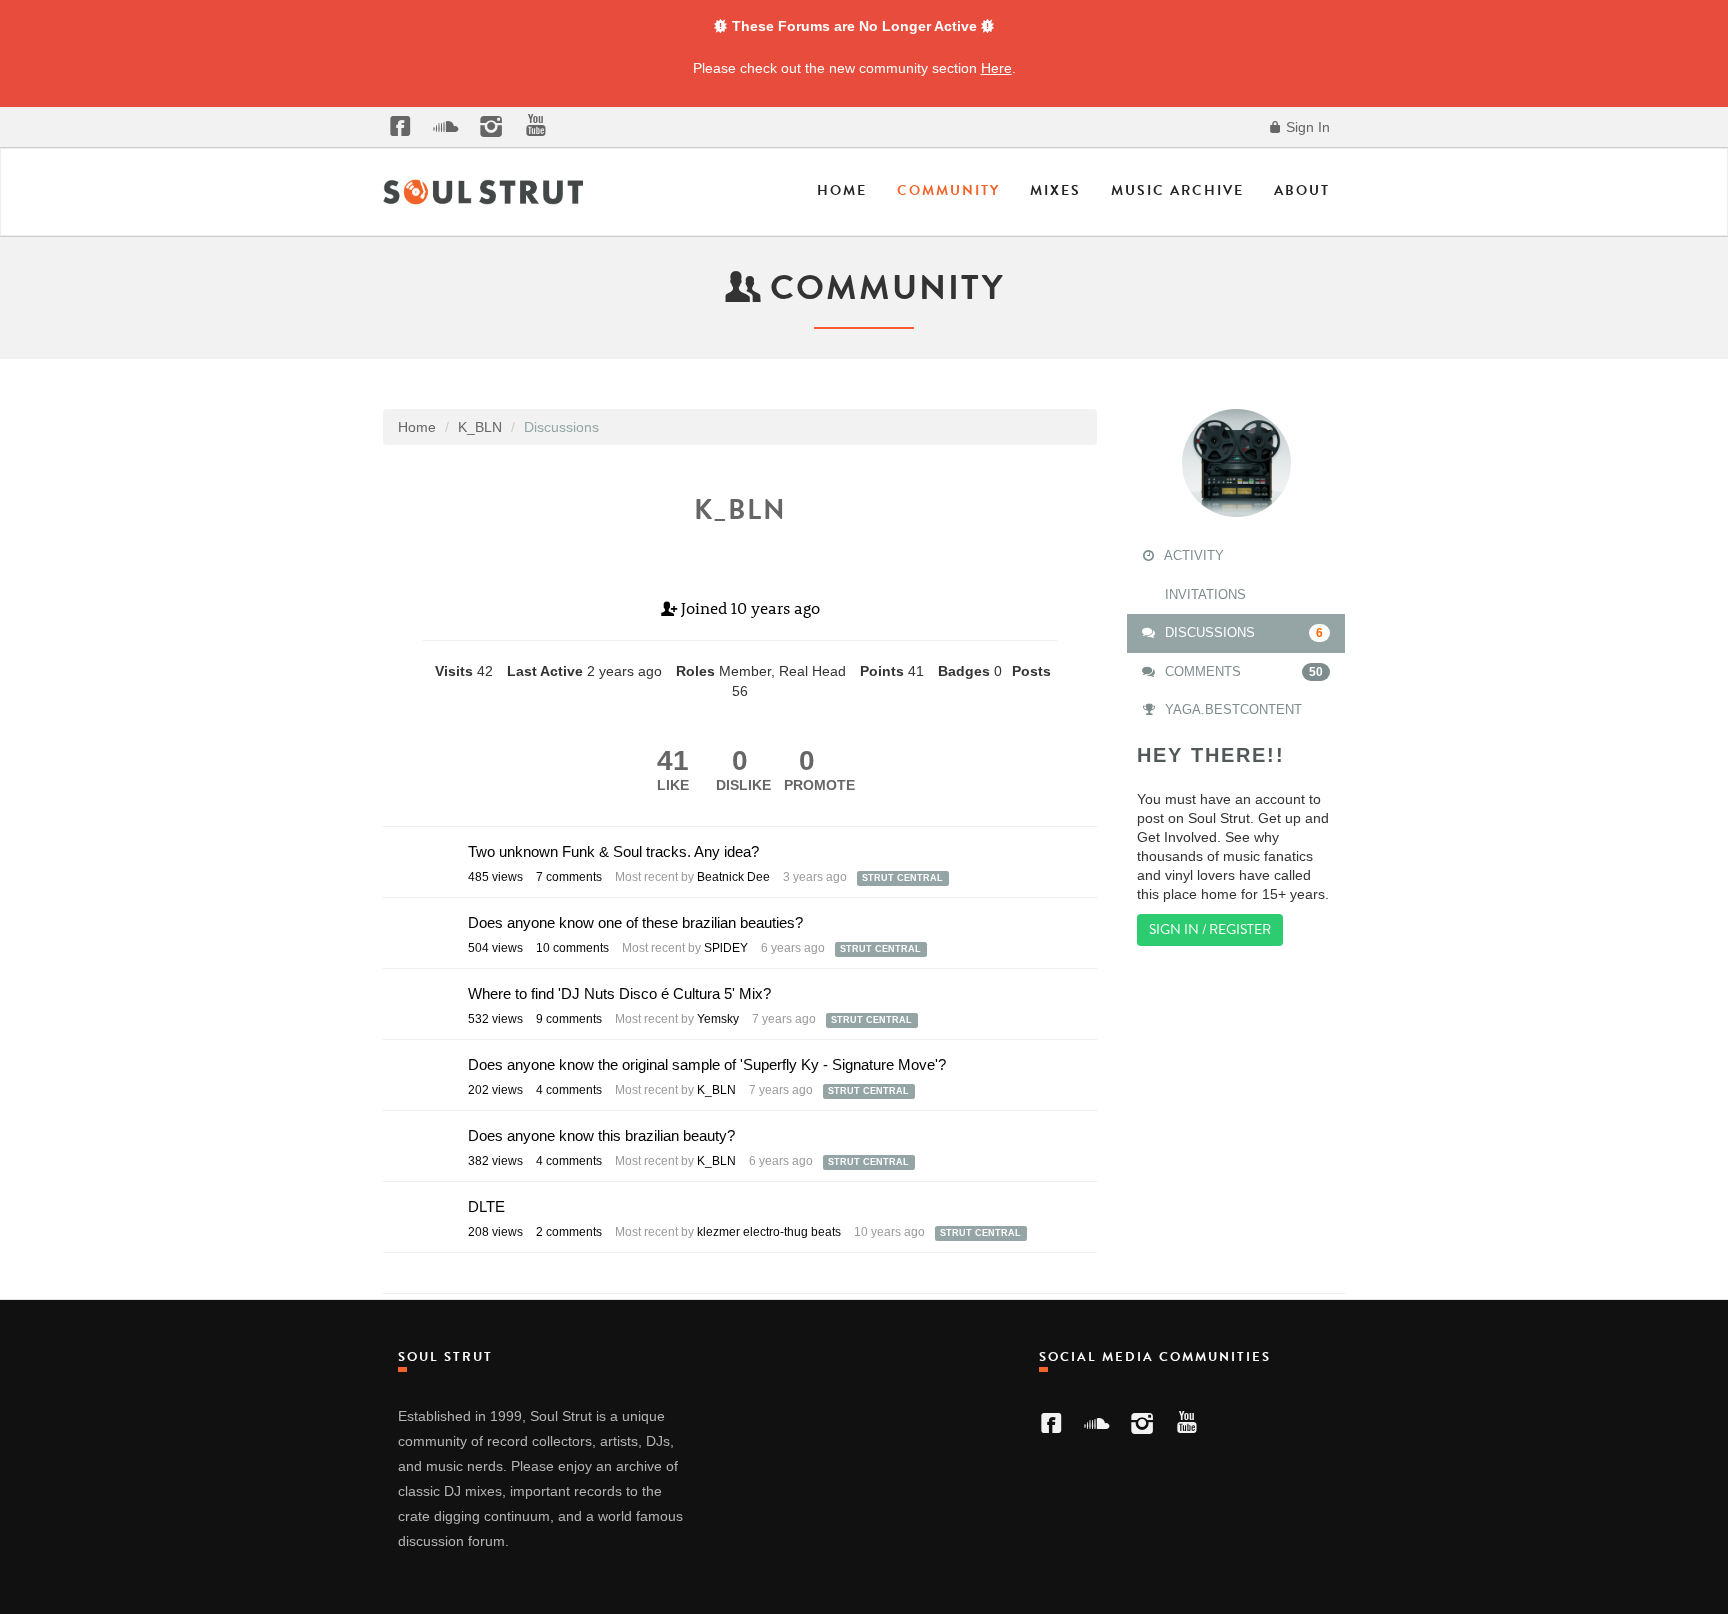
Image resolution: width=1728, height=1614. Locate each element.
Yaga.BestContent (1231, 709)
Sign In (1306, 127)
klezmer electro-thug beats (769, 1232)
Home (842, 190)
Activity (1192, 555)
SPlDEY (726, 948)
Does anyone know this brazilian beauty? (601, 1135)
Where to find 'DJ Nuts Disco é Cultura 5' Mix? (619, 993)
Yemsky (718, 1019)
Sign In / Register (1210, 929)
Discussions (1242, 632)
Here (996, 68)
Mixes (1055, 190)
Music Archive (1177, 190)
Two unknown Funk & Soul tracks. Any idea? (613, 851)
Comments (1242, 671)
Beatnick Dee (733, 877)
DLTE (486, 1206)
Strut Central (902, 878)
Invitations (1203, 594)
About (1302, 190)
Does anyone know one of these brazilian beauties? (635, 922)
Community (948, 190)
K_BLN (716, 1090)
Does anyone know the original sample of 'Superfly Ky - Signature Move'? (707, 1064)
